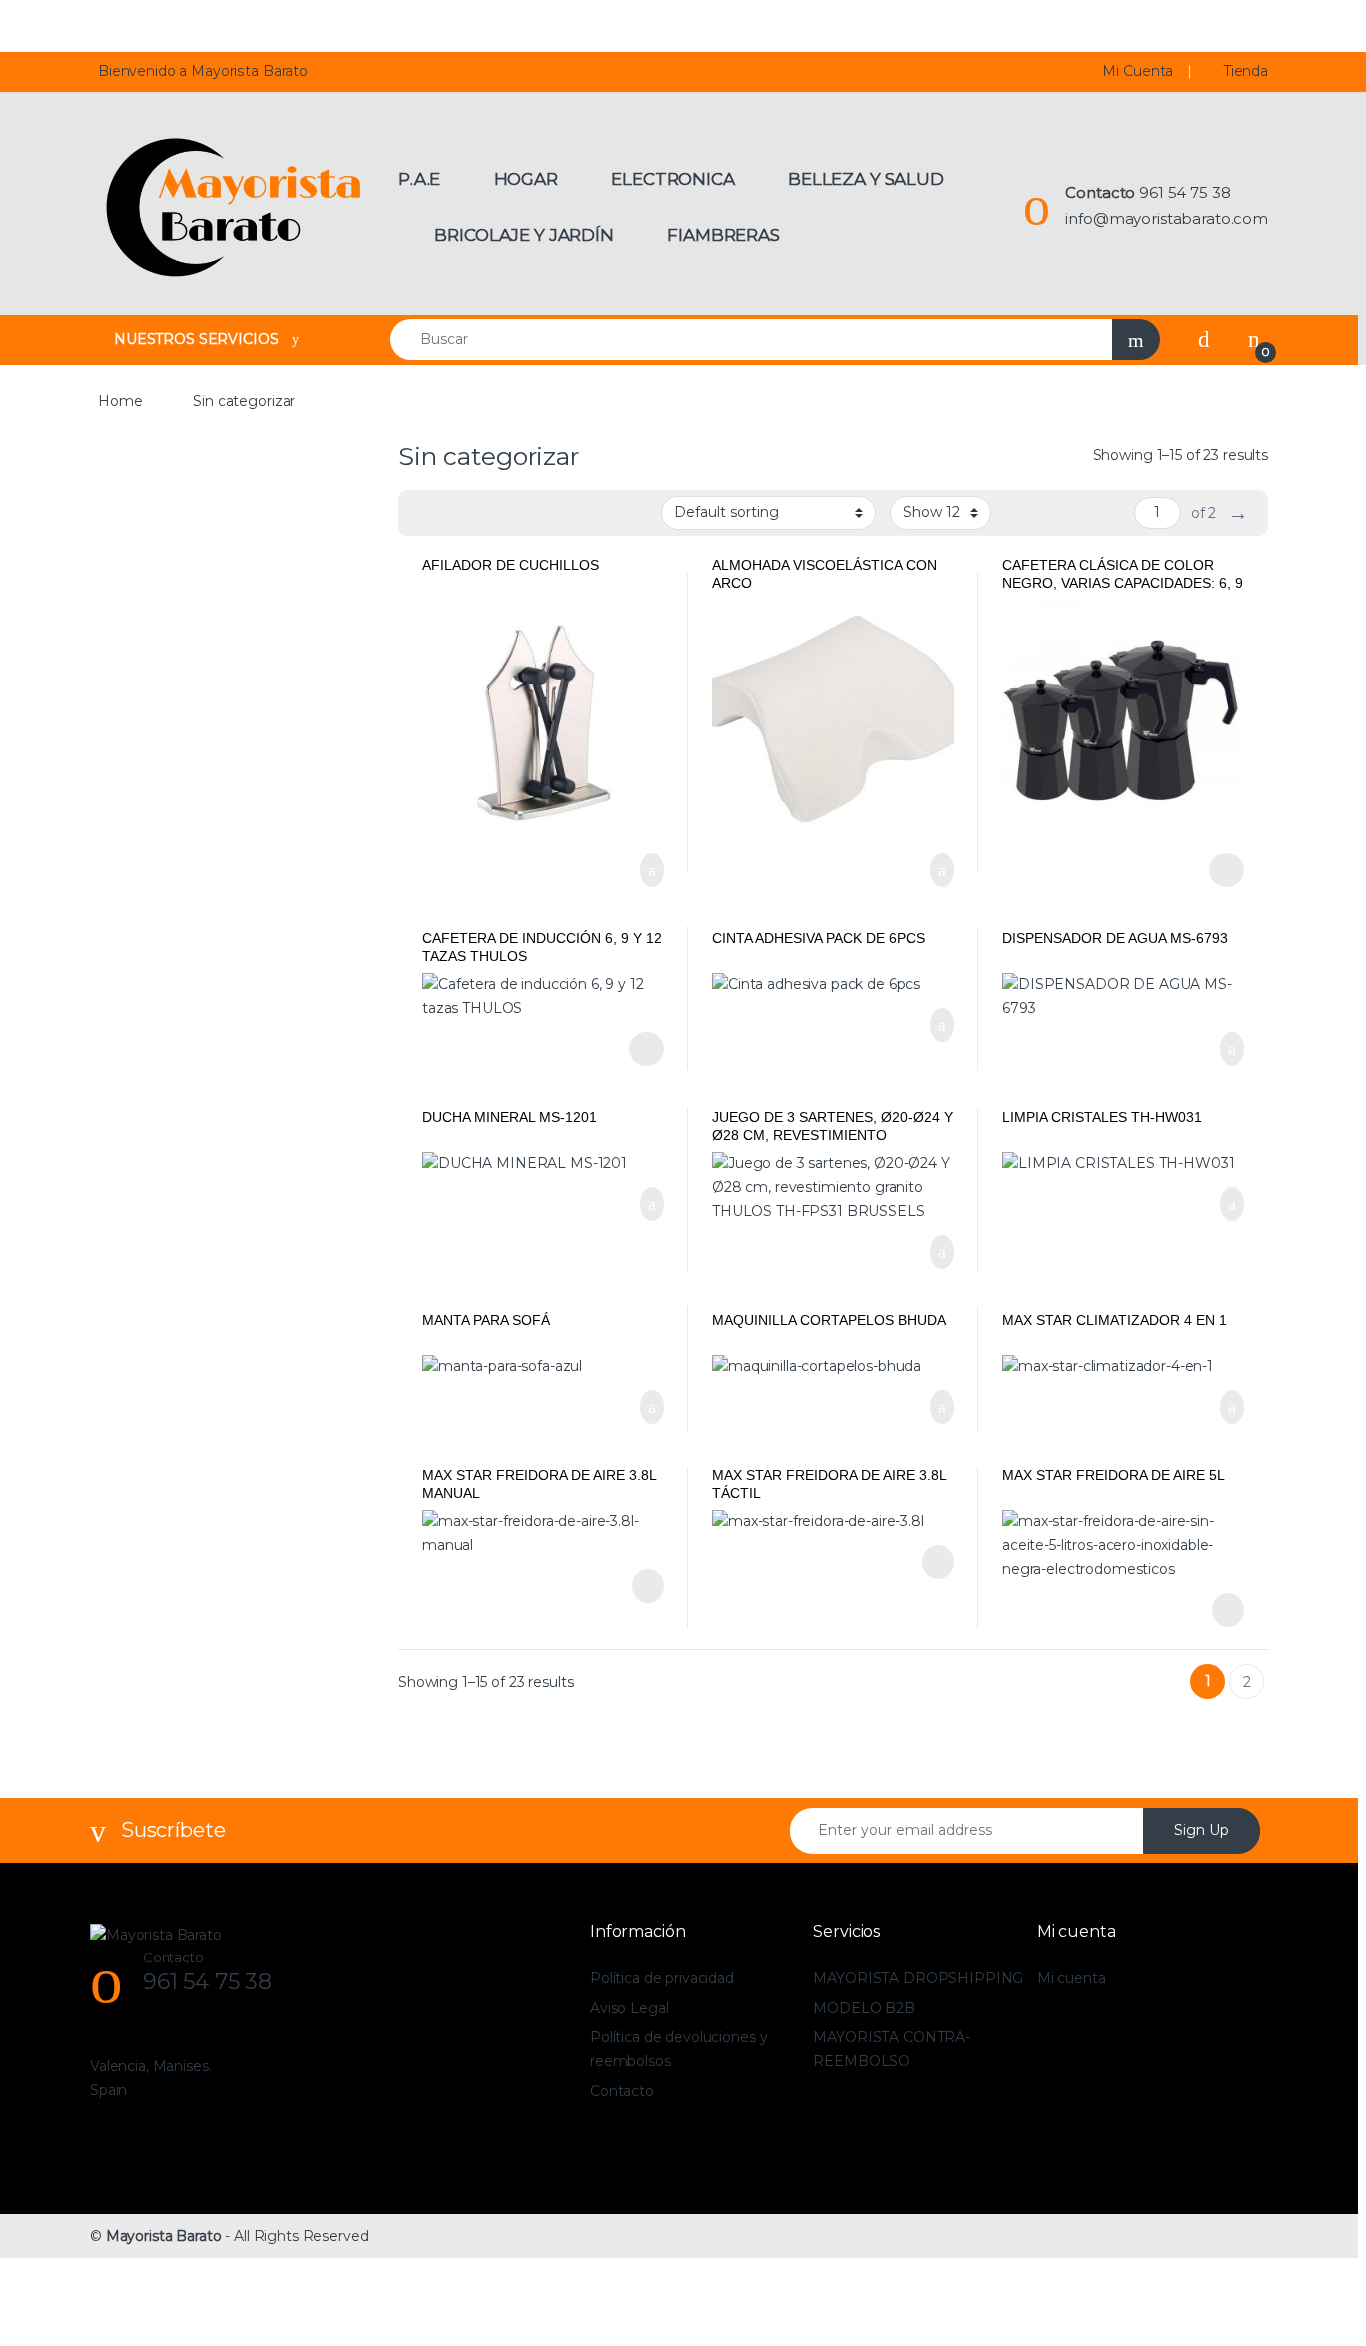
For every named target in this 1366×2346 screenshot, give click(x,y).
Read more (645, 1586)
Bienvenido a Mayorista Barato (203, 71)
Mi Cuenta (1137, 71)
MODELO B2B (864, 2008)
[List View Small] (512, 513)
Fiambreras (723, 235)
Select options (1218, 870)
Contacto (622, 2091)
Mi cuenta (1071, 1978)
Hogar (526, 179)
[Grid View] (425, 513)
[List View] (483, 513)
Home (120, 401)
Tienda (1246, 71)
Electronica (672, 179)
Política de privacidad (662, 1978)
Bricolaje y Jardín (523, 235)
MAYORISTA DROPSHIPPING (918, 1978)
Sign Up (1201, 1830)
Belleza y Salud (866, 179)
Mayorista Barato (164, 2236)
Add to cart (650, 870)
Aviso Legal (629, 2008)
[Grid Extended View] (454, 513)
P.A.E (419, 179)
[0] (1254, 339)
